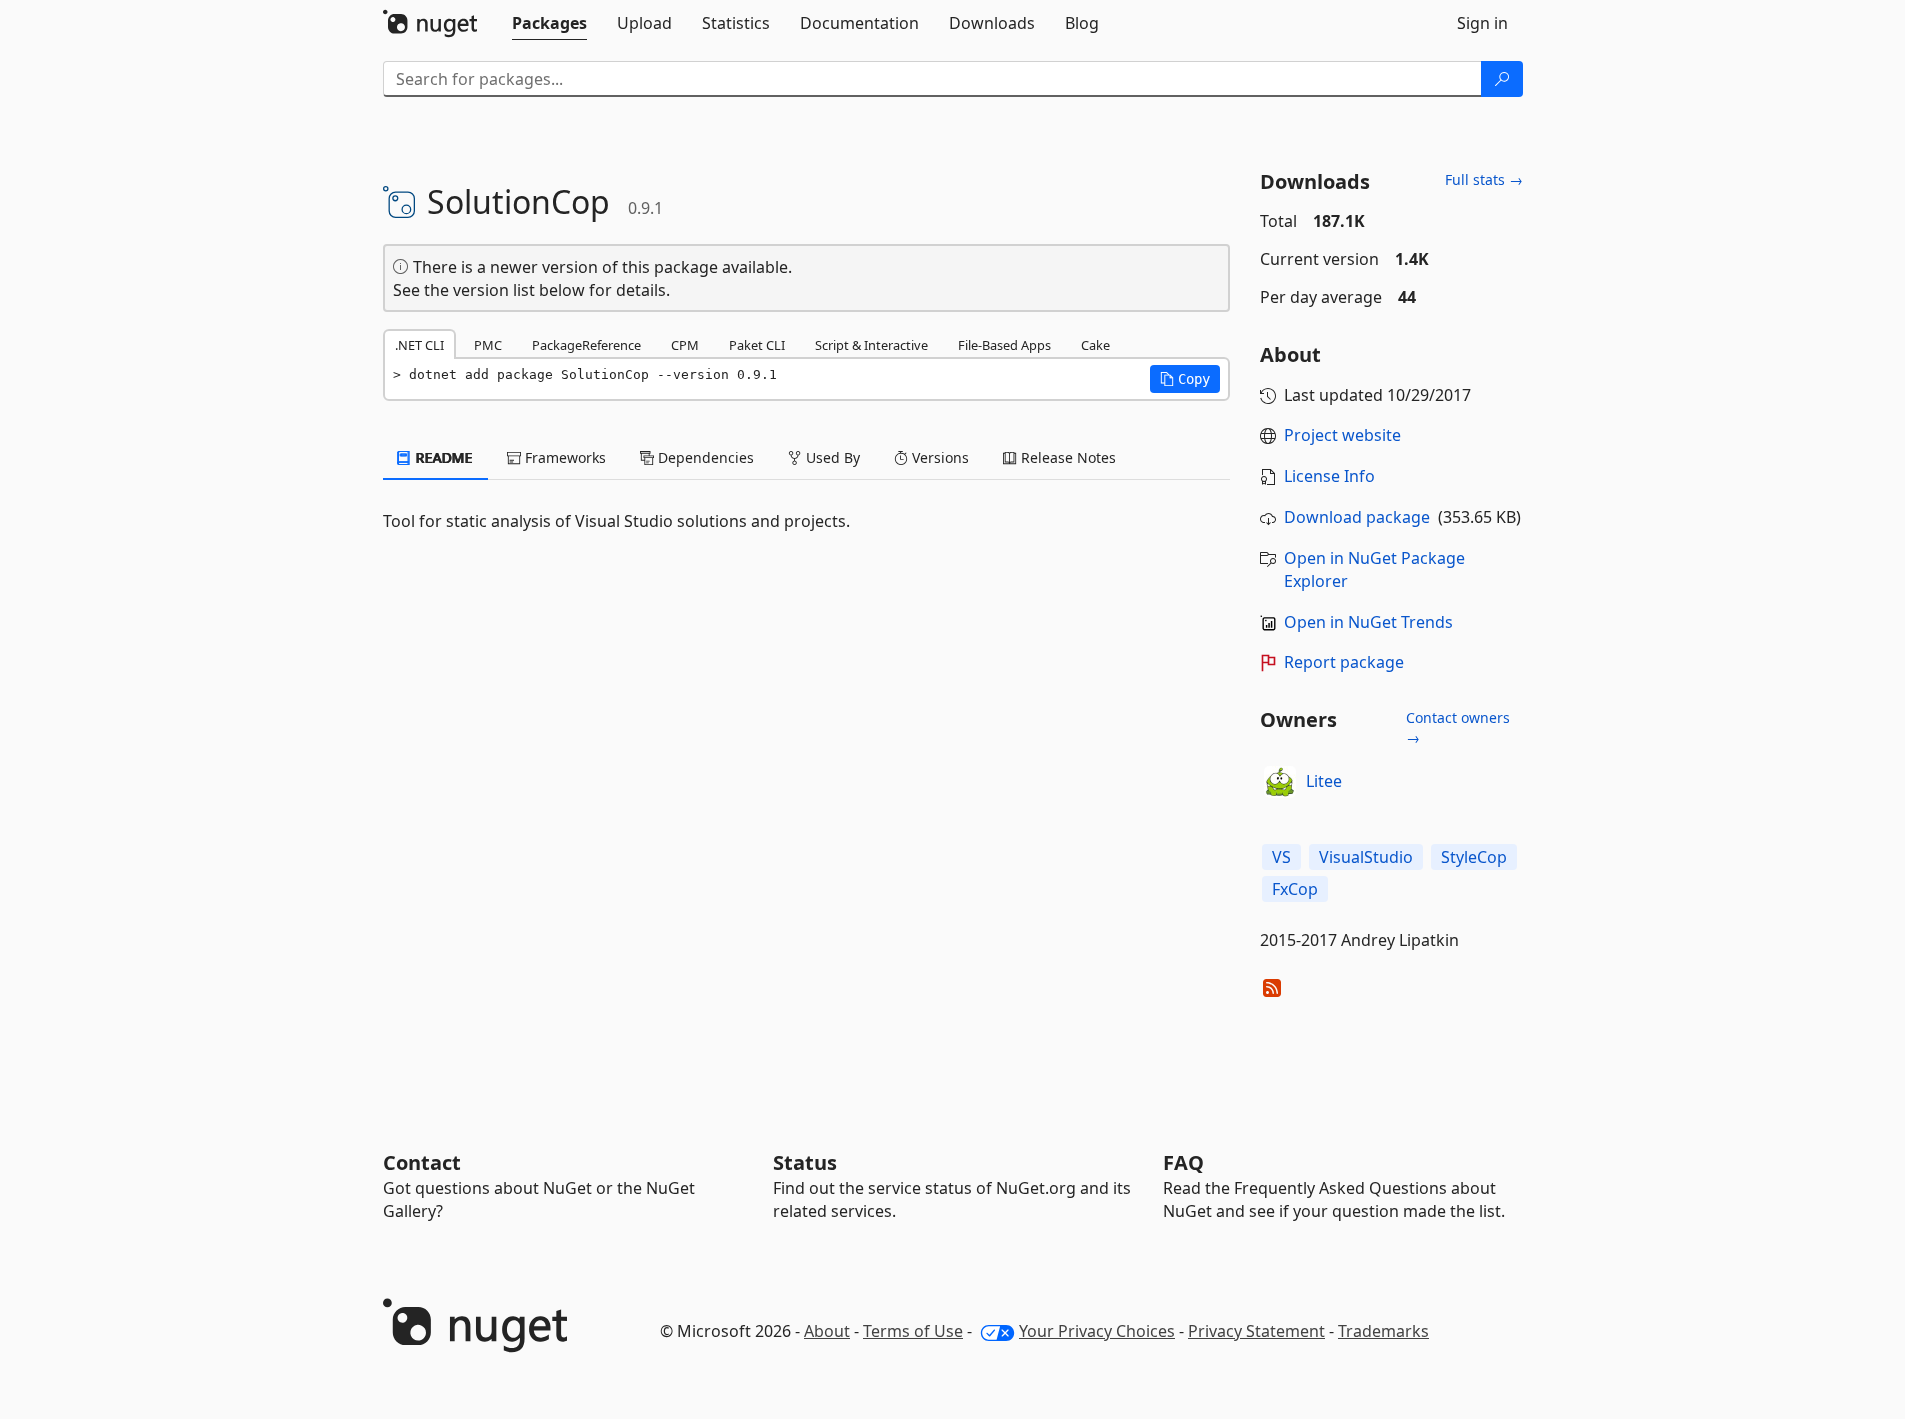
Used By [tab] (831, 457)
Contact (422, 1162)
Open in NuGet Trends (1368, 622)
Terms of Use (913, 1331)
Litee (1324, 781)
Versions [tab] (938, 457)
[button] (1185, 379)
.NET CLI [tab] (419, 345)
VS (1281, 857)
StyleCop (1474, 857)
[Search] (1502, 79)
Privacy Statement (1256, 1331)
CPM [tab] (685, 345)
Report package (1344, 662)
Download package (1357, 517)
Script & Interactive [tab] (871, 345)
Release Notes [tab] (1066, 457)
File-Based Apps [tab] (1004, 345)
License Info (1329, 476)
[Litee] (1280, 782)
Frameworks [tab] (563, 457)
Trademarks (1383, 1331)
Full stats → (1484, 179)
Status (805, 1162)
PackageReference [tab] (586, 345)
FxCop (1295, 889)
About (827, 1331)
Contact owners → (1458, 727)
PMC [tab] (488, 345)
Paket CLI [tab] (757, 345)
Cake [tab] (1095, 345)
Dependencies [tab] (704, 457)
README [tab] (442, 457)
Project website (1342, 435)
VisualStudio (1366, 857)
